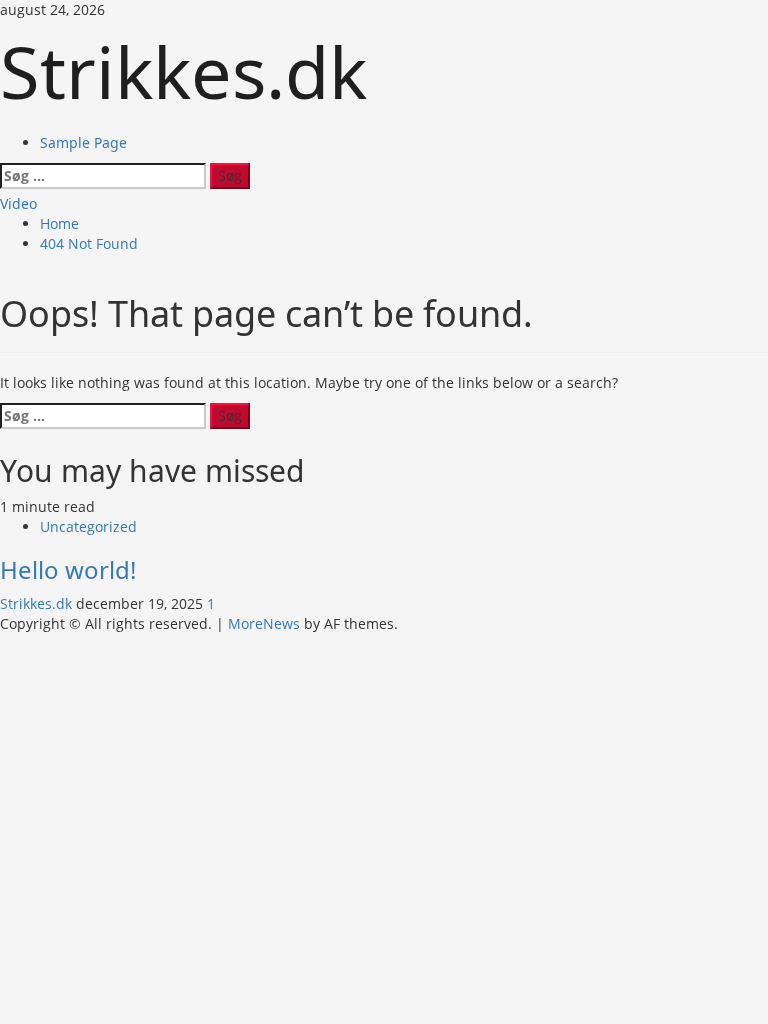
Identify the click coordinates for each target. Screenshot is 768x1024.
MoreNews (264, 623)
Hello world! (68, 569)
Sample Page (83, 142)
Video (18, 203)
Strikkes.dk (183, 71)
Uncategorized (88, 526)
